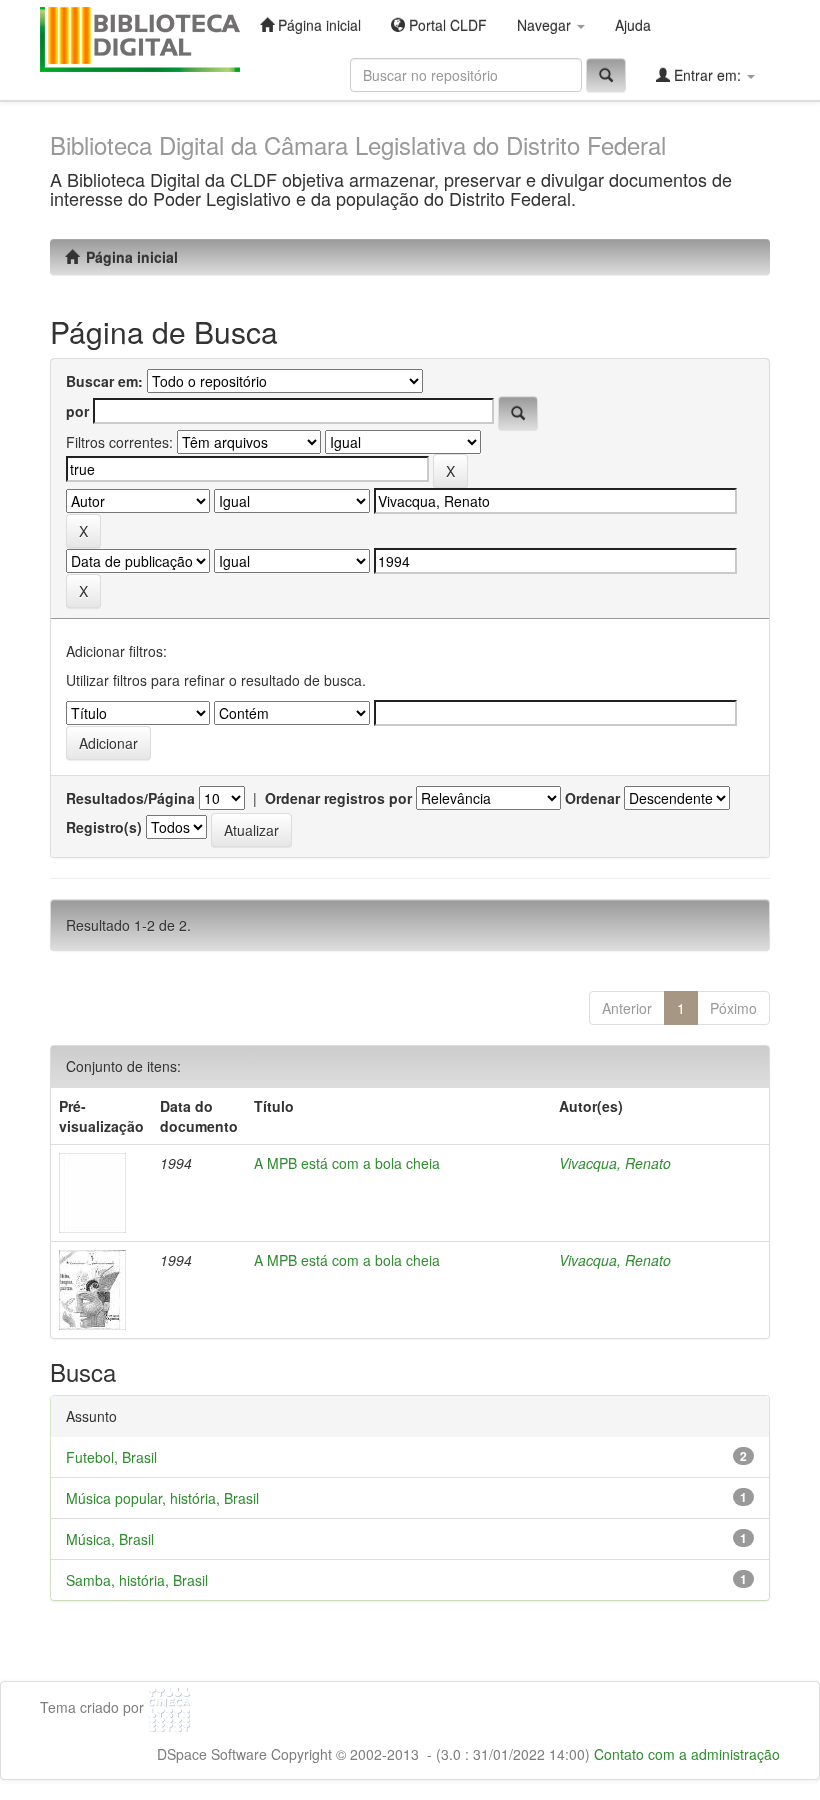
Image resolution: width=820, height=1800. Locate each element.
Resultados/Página (130, 798)
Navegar (546, 25)
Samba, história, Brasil (137, 1580)
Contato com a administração (687, 1754)
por (77, 411)
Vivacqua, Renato (615, 1163)
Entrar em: (707, 75)
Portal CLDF (446, 25)
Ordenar (592, 798)
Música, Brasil (110, 1539)
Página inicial (317, 25)
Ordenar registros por (338, 798)
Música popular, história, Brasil (162, 1498)
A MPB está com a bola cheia (347, 1163)
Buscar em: (104, 381)
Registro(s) (104, 827)
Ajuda (633, 25)
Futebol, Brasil (111, 1457)
